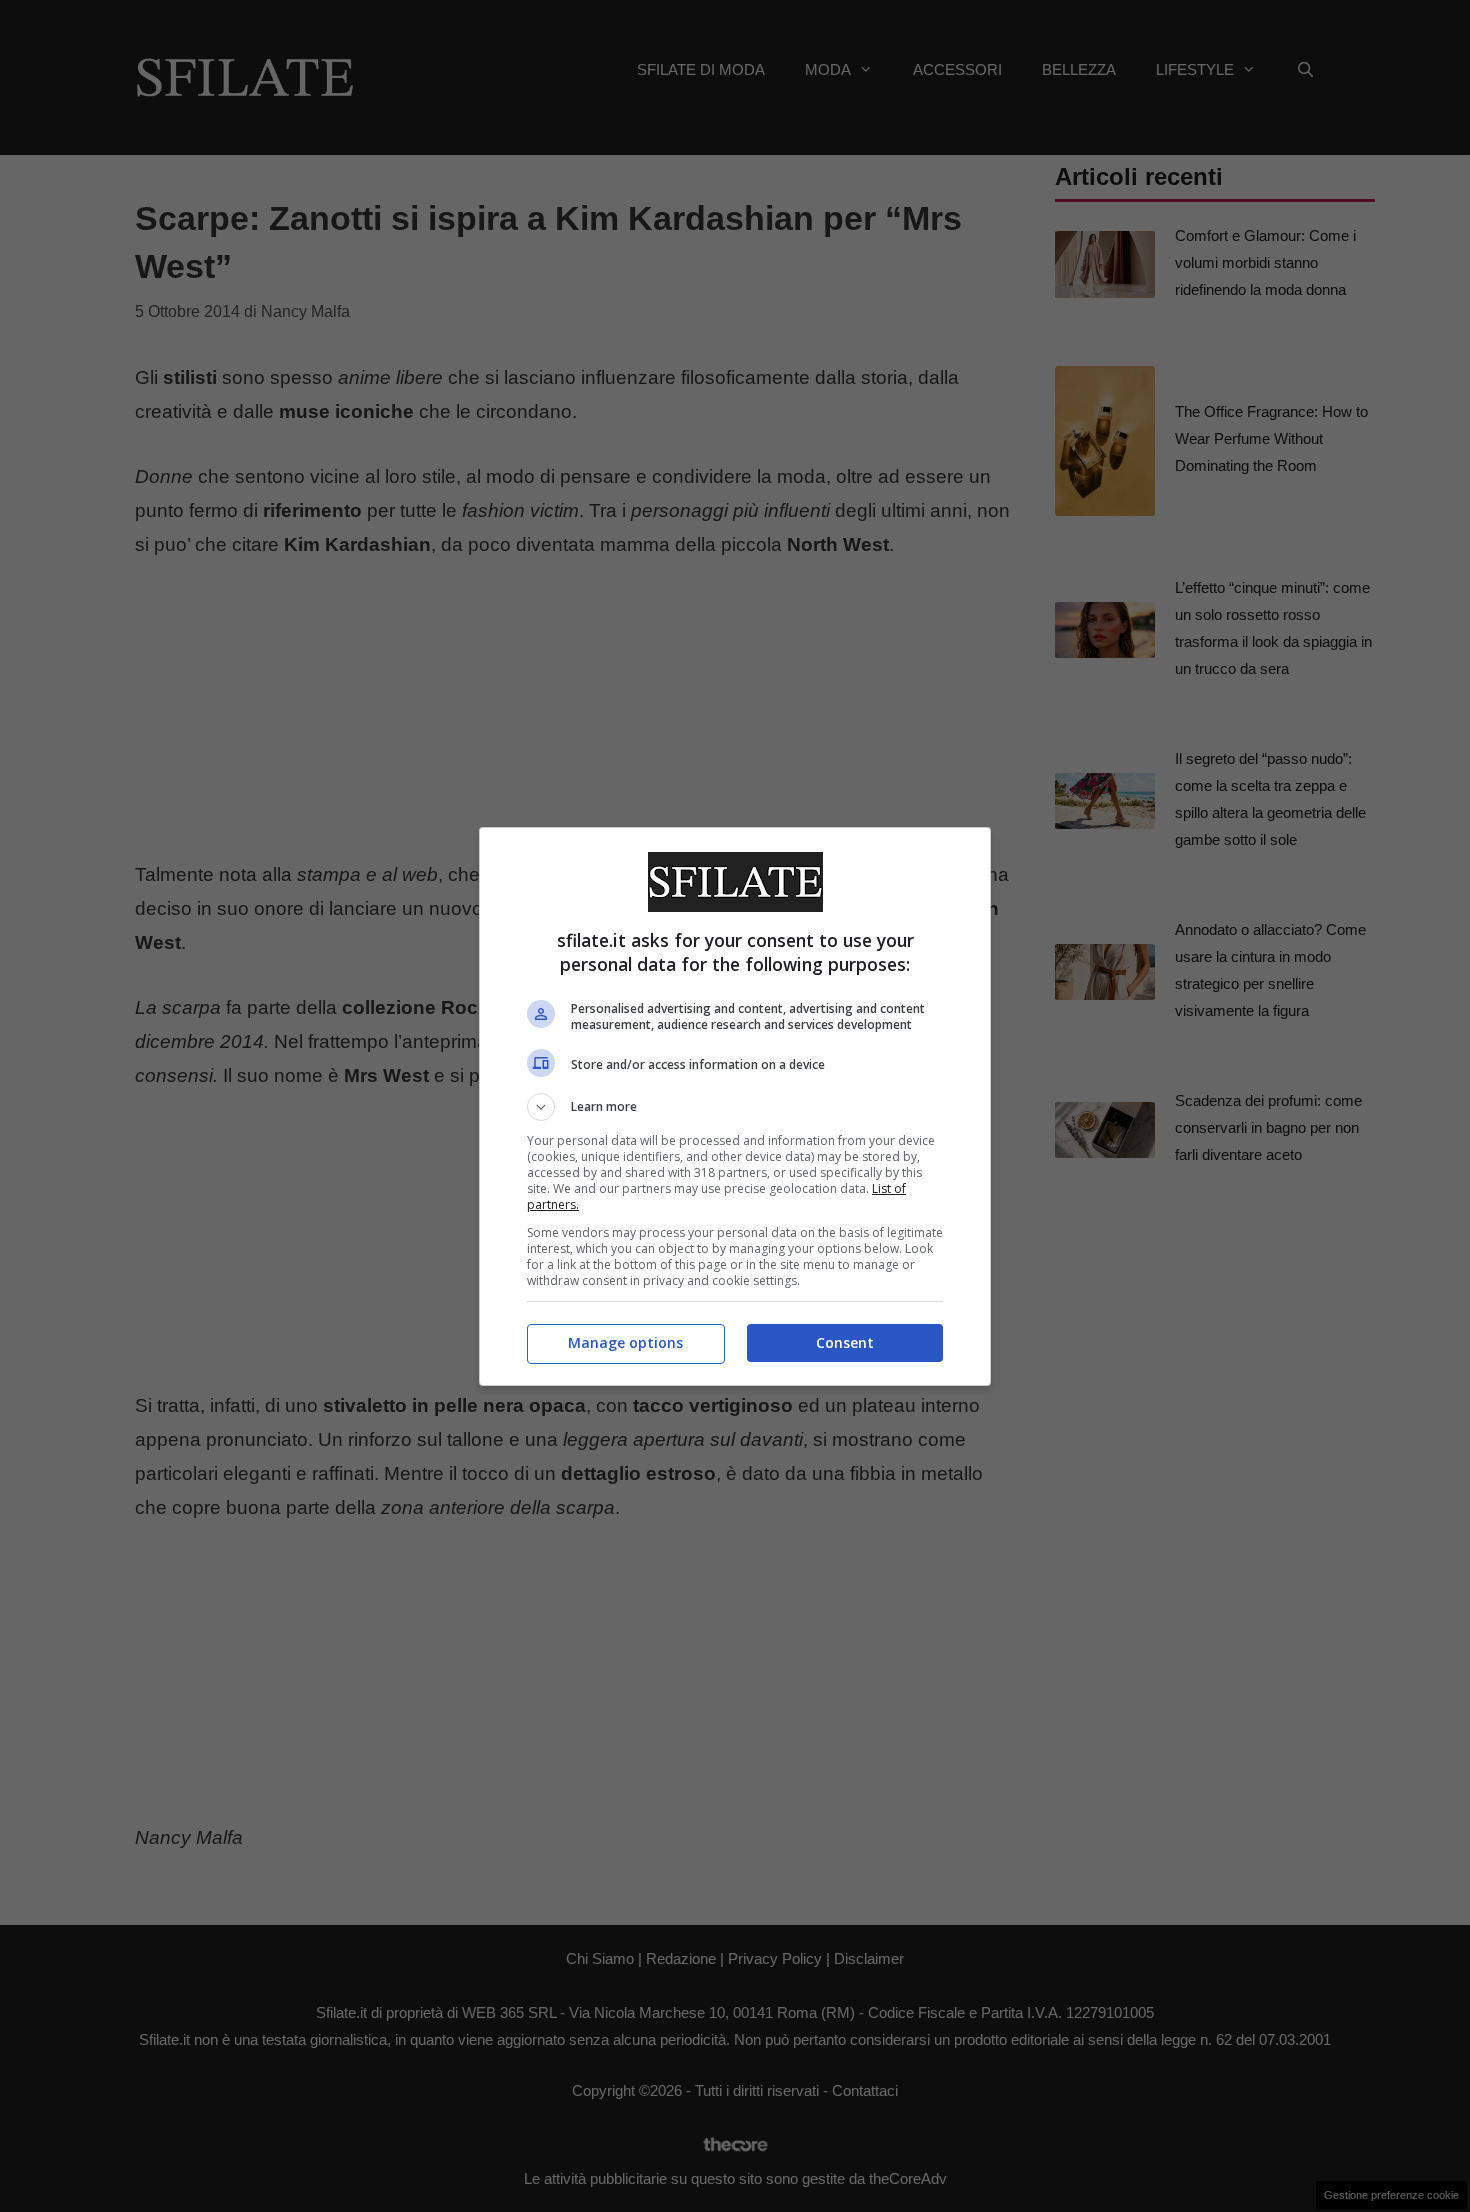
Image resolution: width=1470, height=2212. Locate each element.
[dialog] (735, 1106)
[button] (735, 1107)
